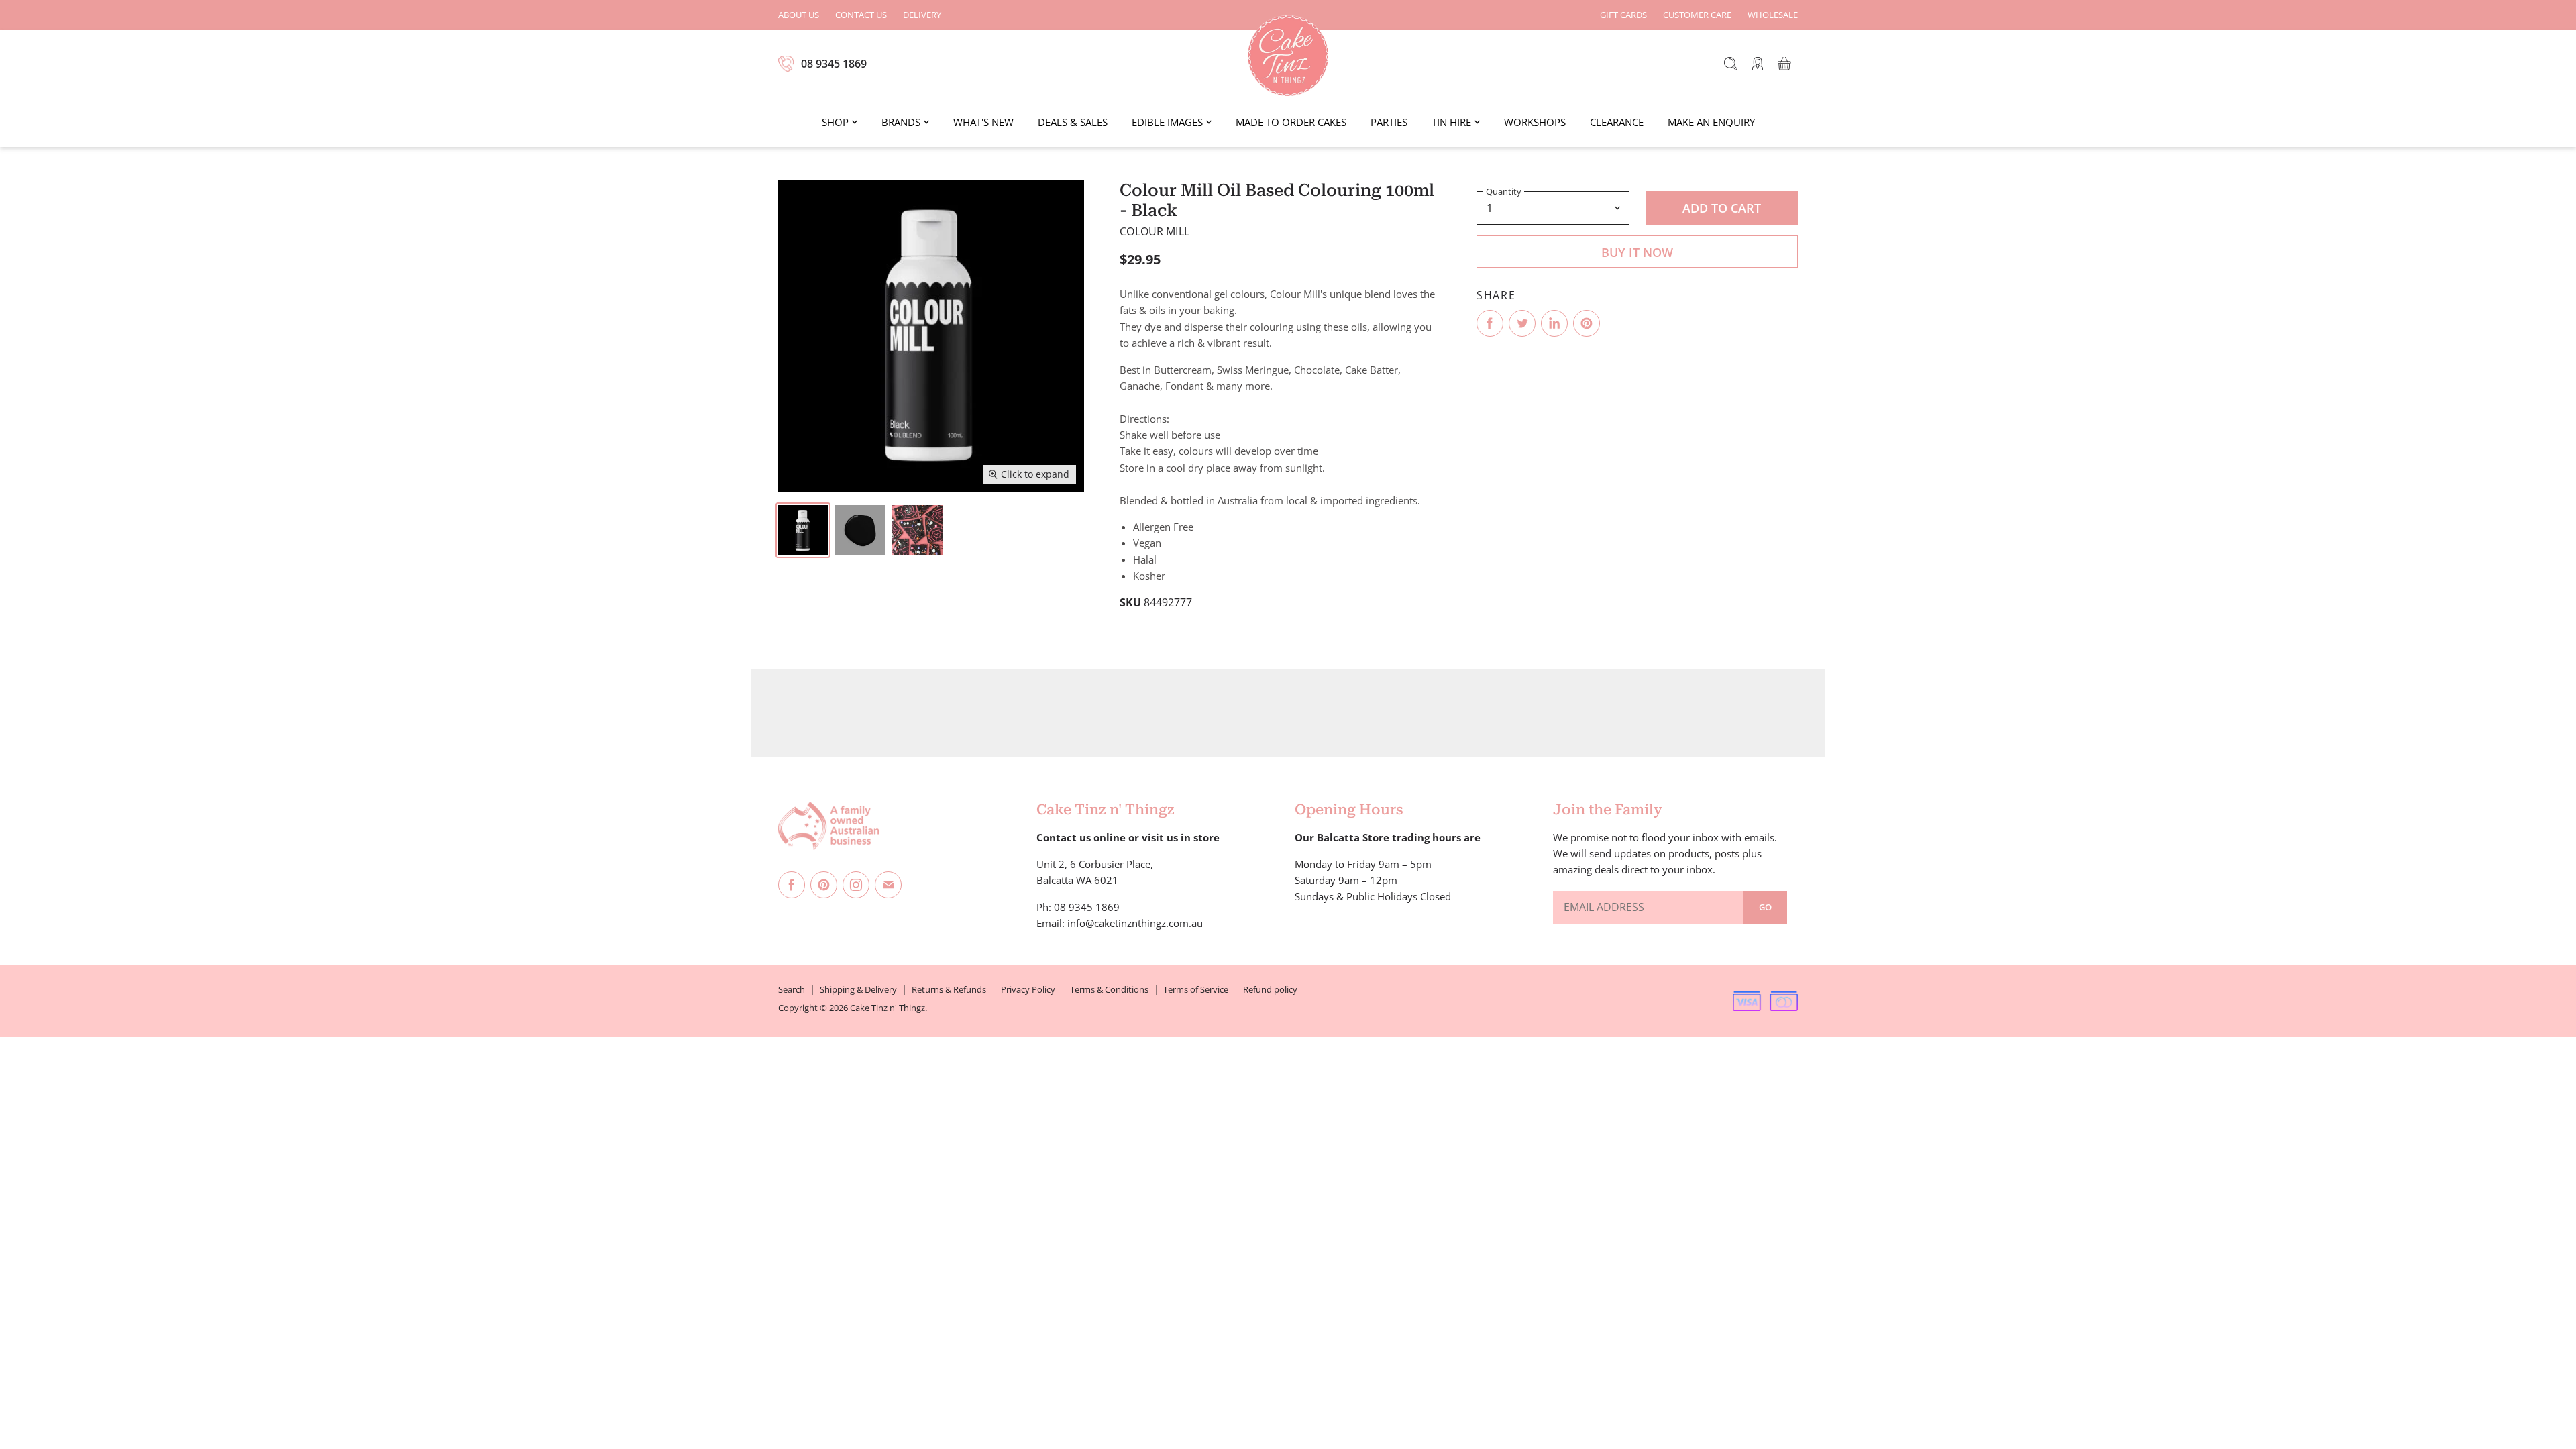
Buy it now (1637, 252)
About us (799, 15)
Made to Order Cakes (1291, 122)
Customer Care (1697, 15)
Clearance (1617, 122)
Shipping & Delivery (858, 989)
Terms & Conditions (1109, 989)
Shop (835, 122)
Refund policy (1270, 989)
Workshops (1535, 122)
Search (792, 989)
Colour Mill (1155, 231)
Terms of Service (1196, 989)
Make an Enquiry (1711, 122)
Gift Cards (1623, 15)
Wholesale (1773, 15)
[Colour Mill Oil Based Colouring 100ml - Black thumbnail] (803, 530)
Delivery (922, 15)
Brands (901, 122)
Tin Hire (1451, 122)
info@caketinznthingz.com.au (1135, 923)
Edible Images (1167, 122)
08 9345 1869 (834, 64)
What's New (983, 122)
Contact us (861, 15)
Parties (1389, 122)
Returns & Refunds (949, 989)
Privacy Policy (1028, 989)
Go (1765, 907)
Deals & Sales (1073, 122)
